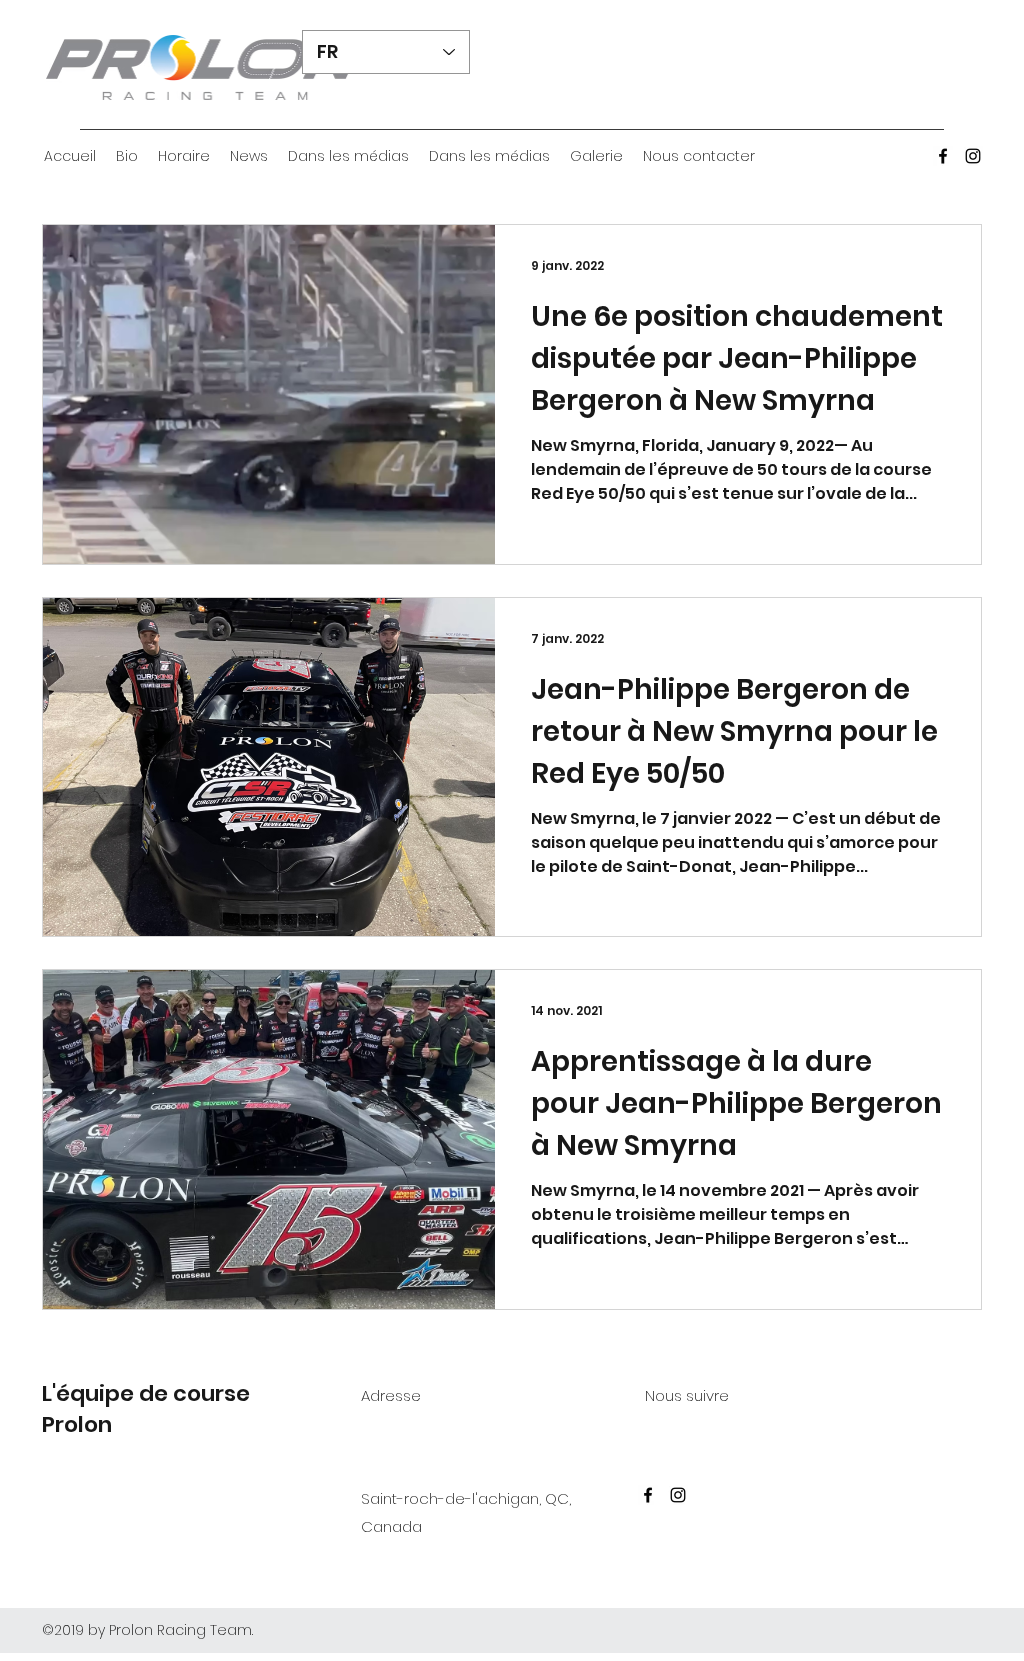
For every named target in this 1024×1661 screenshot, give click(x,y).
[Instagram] (973, 156)
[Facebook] (943, 156)
